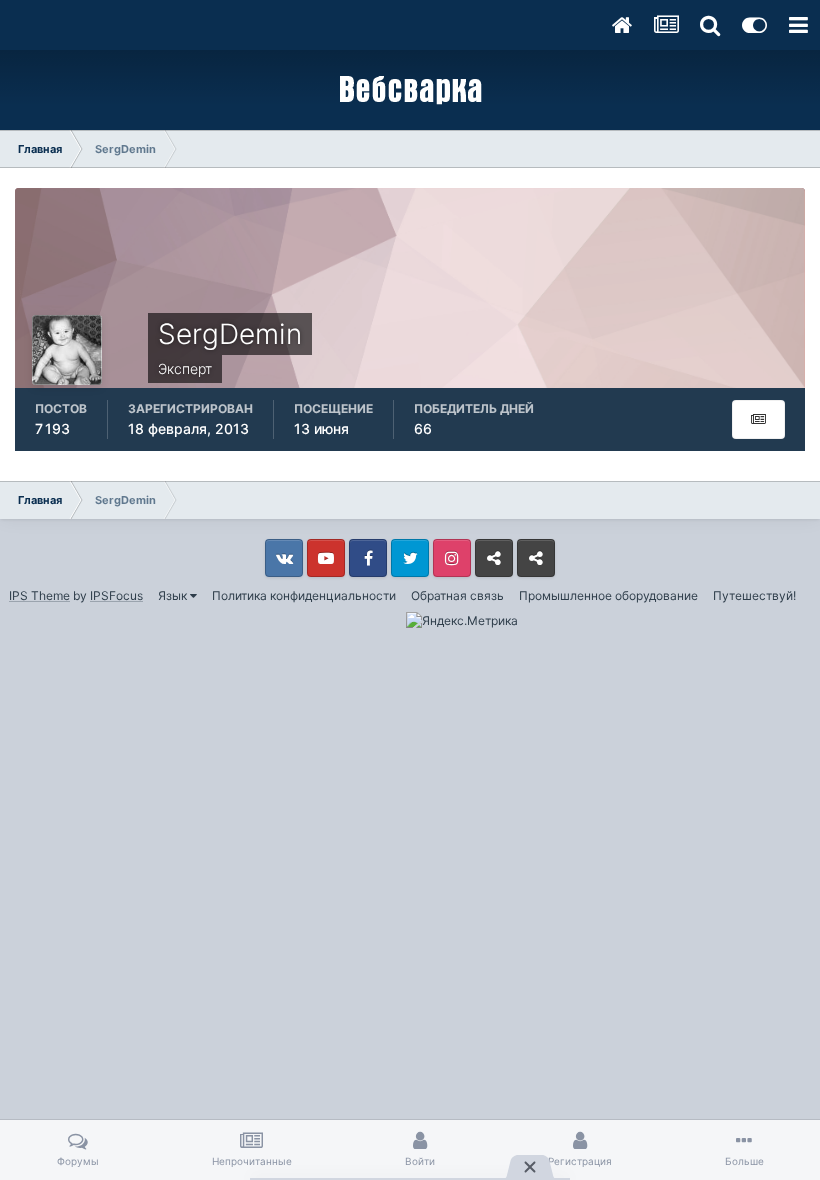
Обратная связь (457, 595)
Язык (174, 595)
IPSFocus (116, 595)
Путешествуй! (754, 595)
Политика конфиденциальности (304, 595)
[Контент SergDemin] (758, 419)
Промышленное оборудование (608, 595)
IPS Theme (39, 595)
